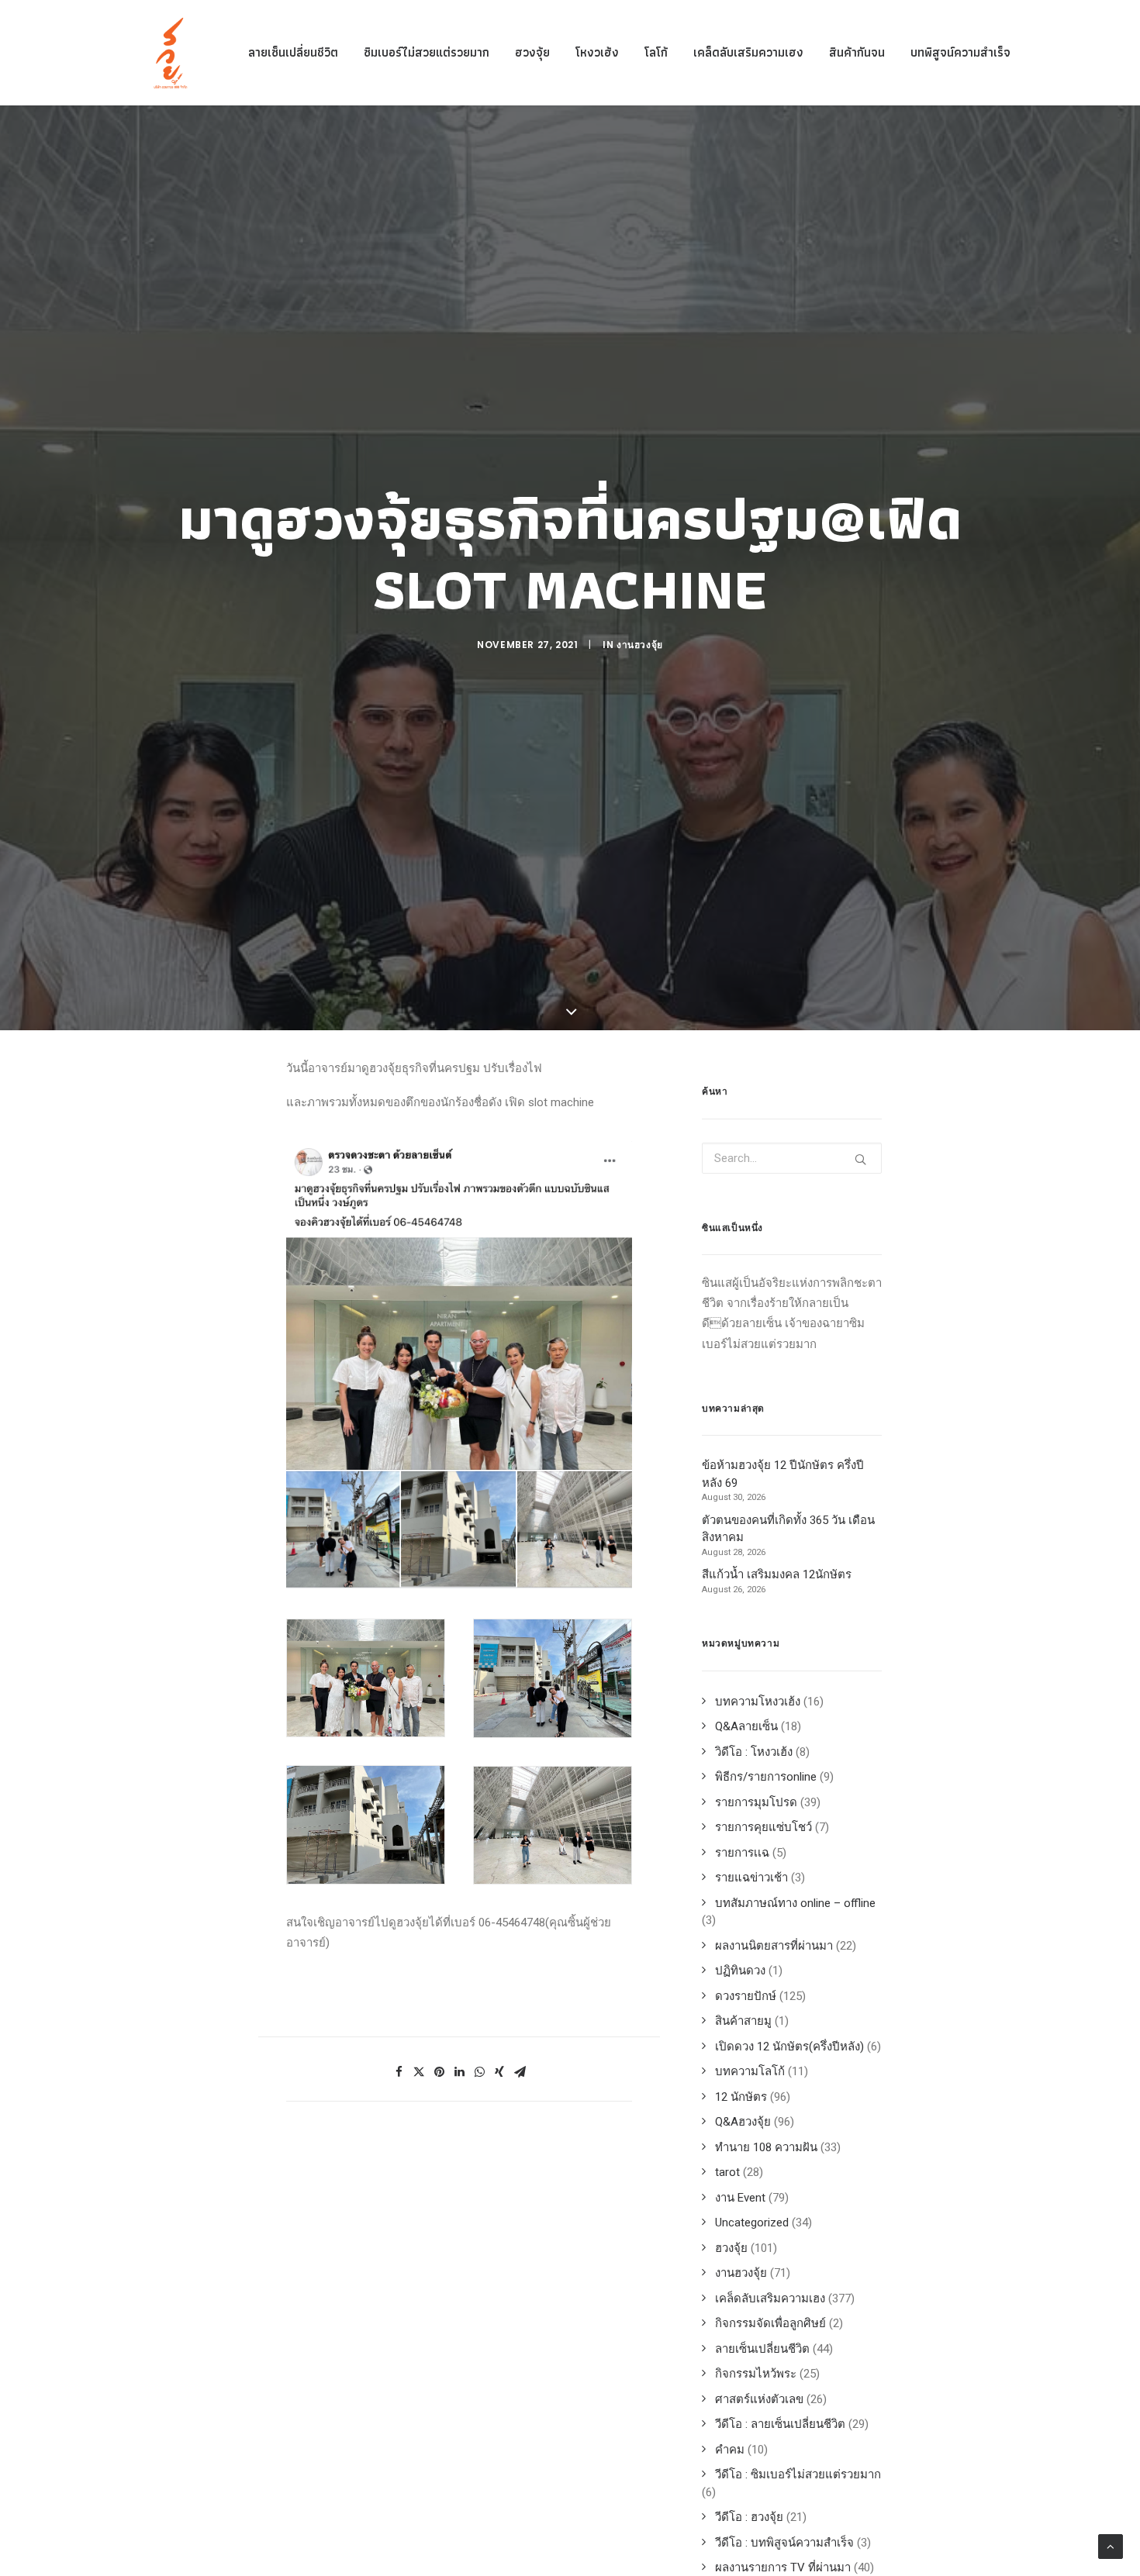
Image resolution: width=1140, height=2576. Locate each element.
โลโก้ (656, 52)
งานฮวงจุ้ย (640, 645)
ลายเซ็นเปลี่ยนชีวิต (293, 52)
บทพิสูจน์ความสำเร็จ (960, 52)
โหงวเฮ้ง (597, 52)
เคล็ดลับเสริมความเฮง (748, 52)
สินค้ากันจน (857, 52)
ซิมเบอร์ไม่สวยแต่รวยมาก (427, 52)
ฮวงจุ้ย (532, 52)
